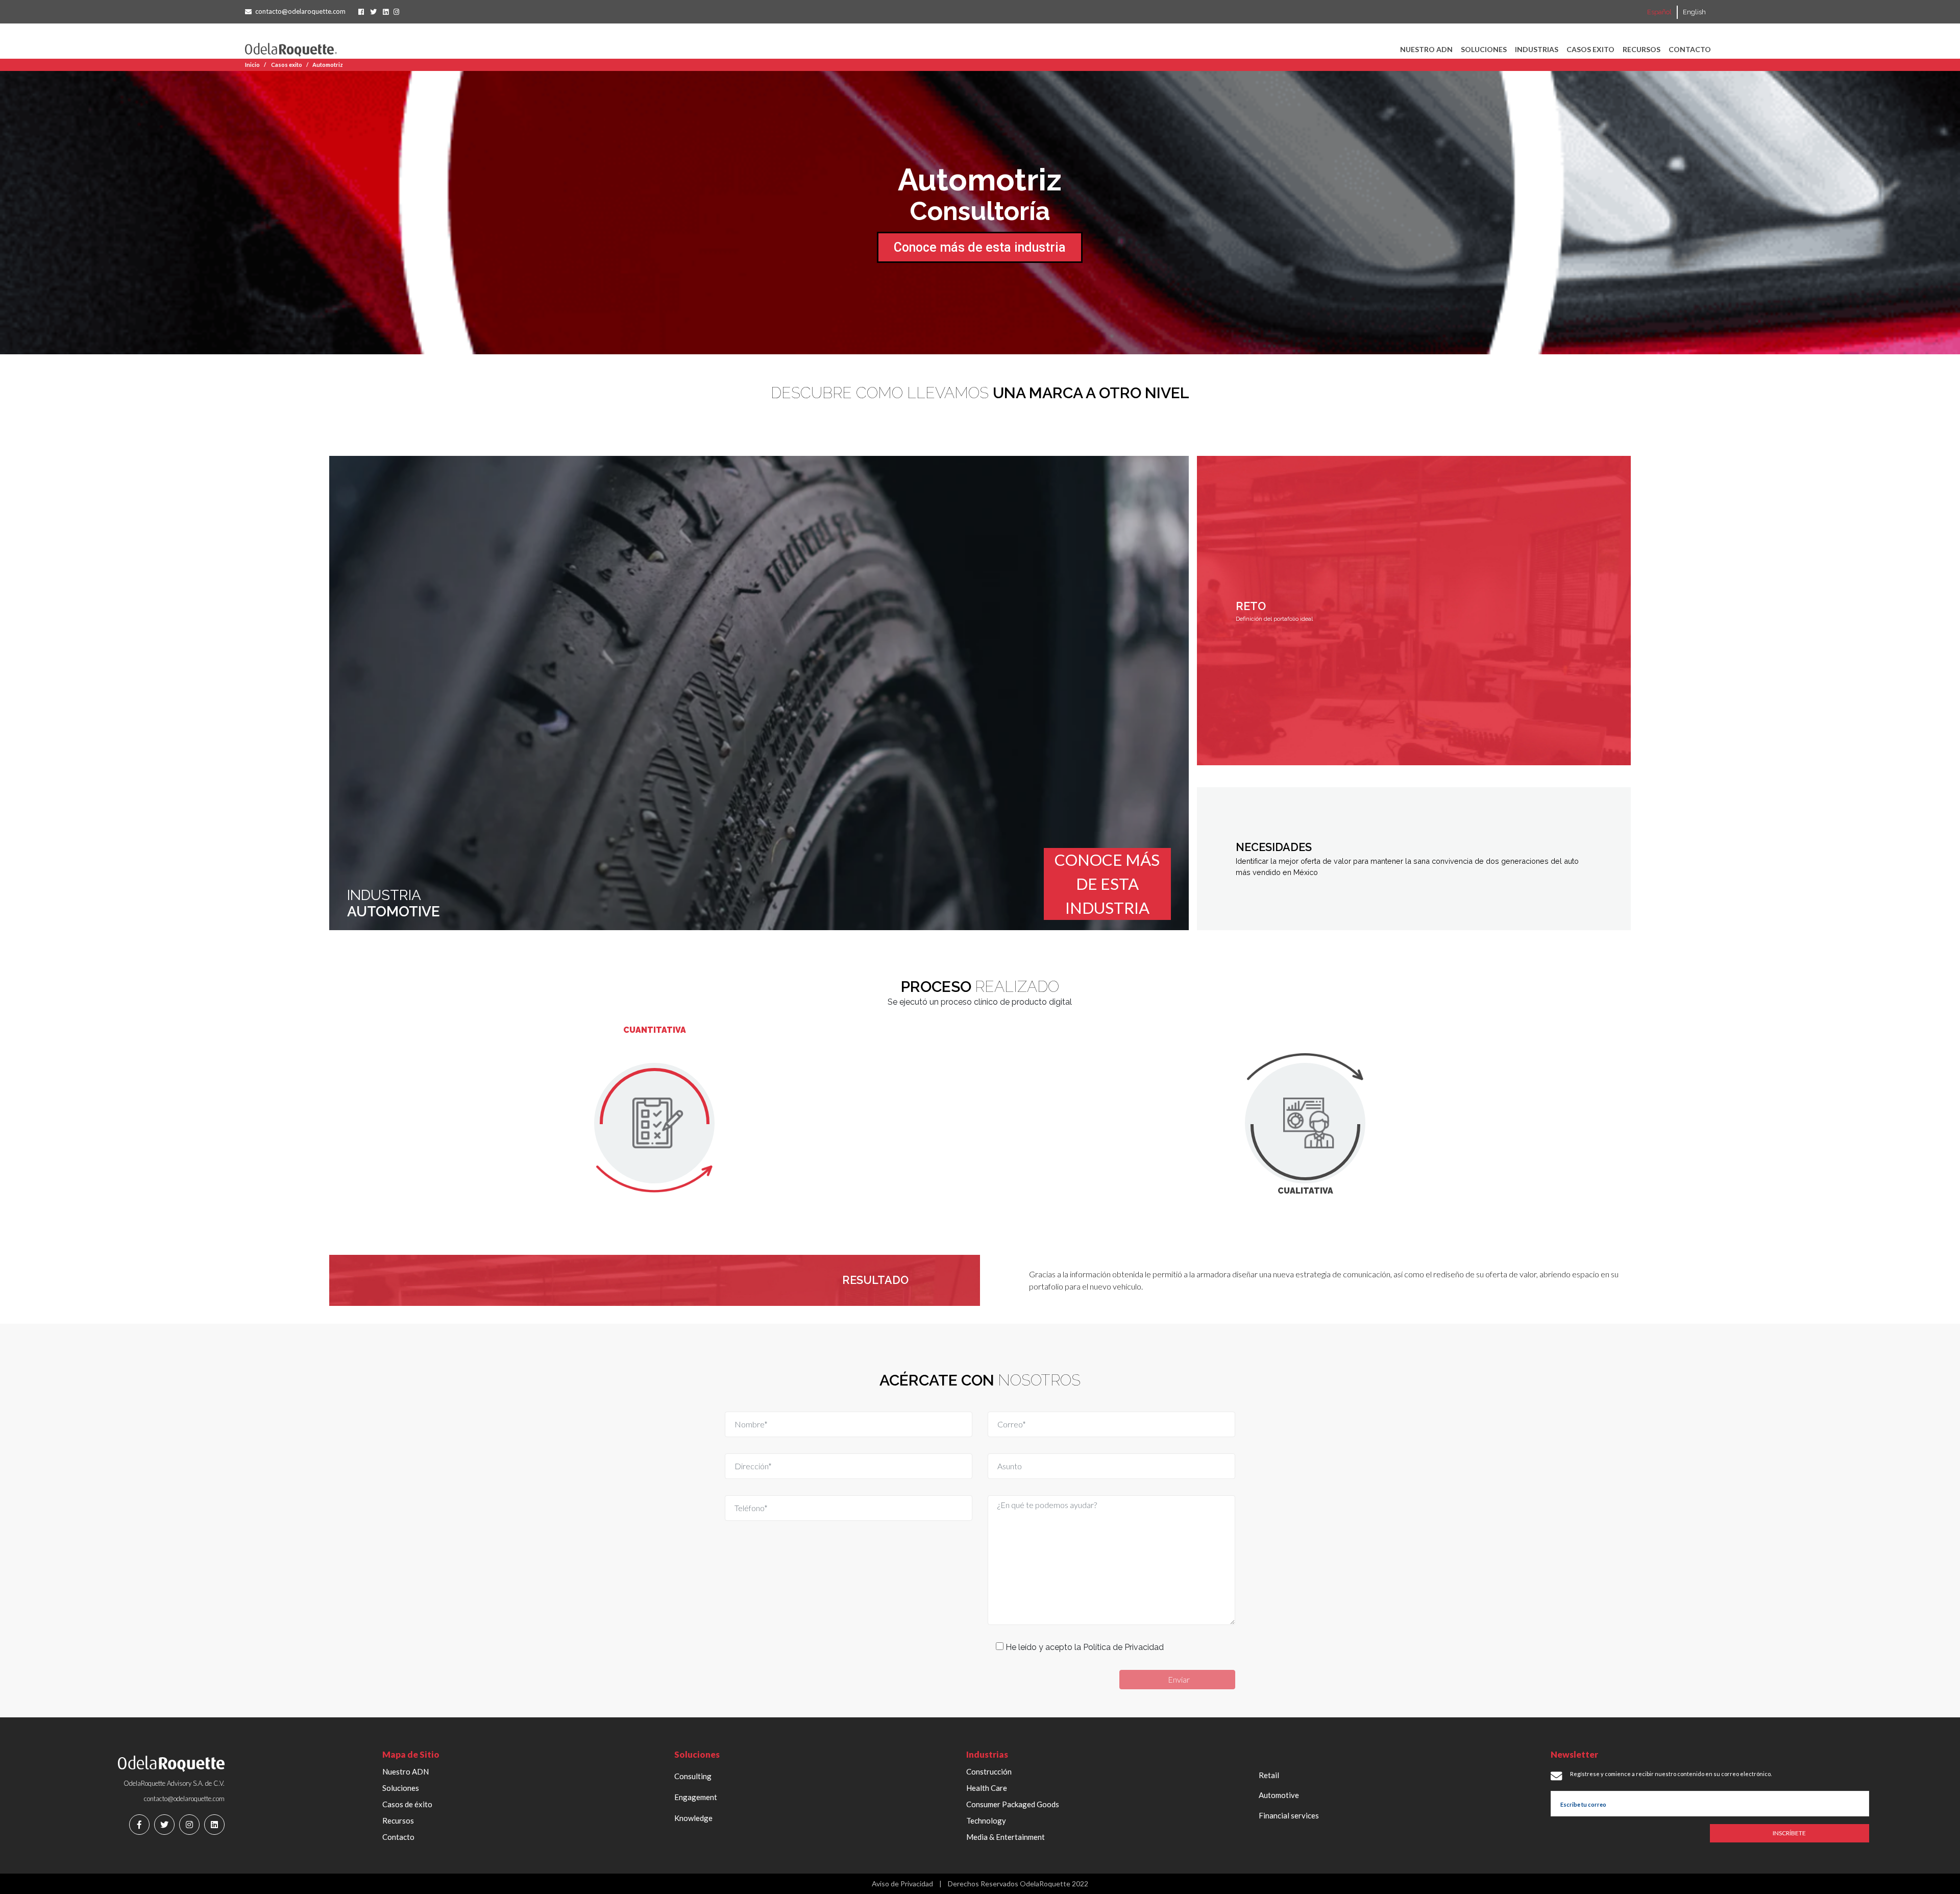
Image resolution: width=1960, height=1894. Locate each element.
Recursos (1641, 49)
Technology (986, 1820)
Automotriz (328, 65)
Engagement (696, 1797)
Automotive (1279, 1795)
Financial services (1289, 1815)
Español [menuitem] (1659, 13)
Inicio (252, 65)
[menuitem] (1659, 12)
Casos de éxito (407, 1804)
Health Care (987, 1788)
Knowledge (693, 1818)
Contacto (1690, 49)
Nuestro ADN (1426, 49)
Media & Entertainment (1006, 1837)
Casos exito (1590, 49)
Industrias (1537, 49)
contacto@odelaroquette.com (300, 11)
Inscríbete (1789, 1833)
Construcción (989, 1771)
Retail (1269, 1775)
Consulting (693, 1776)
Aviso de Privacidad (902, 1884)
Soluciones (1484, 49)
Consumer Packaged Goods (1013, 1804)
